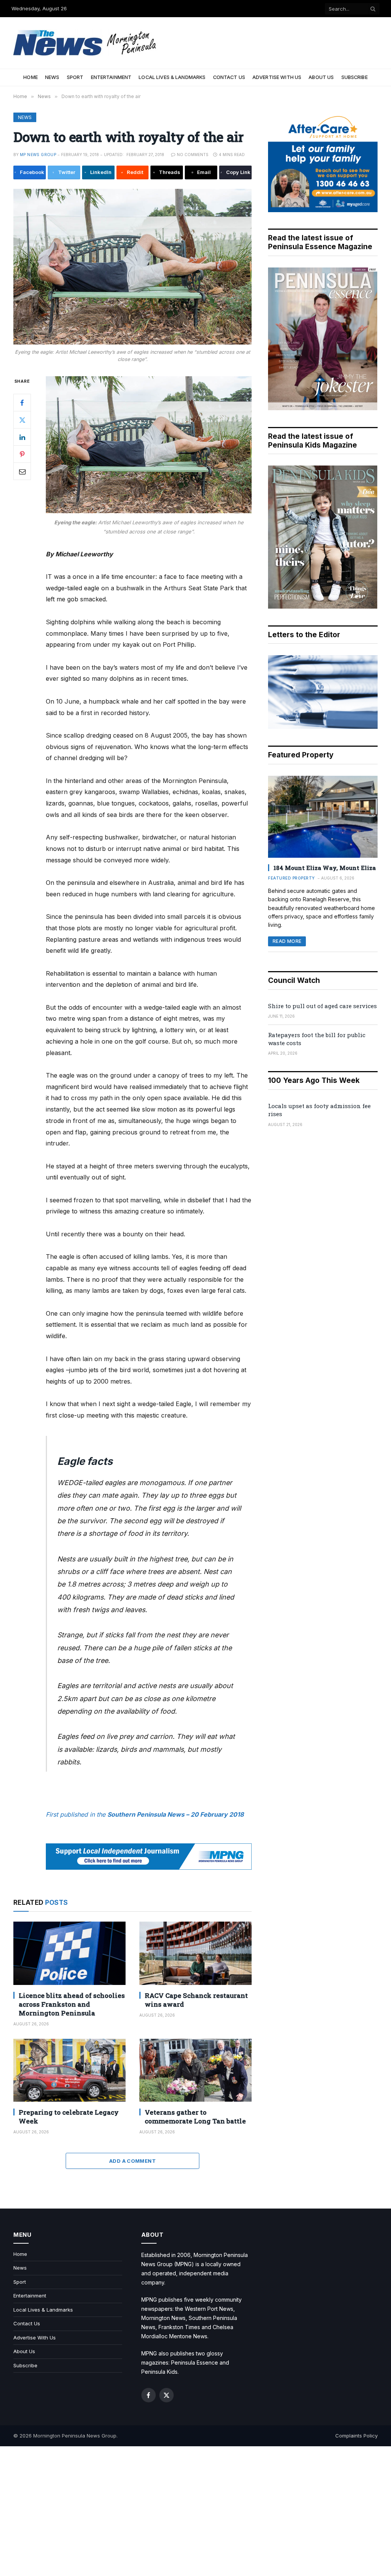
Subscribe (355, 77)
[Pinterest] (22, 454)
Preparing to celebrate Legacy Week (69, 2117)
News (52, 77)
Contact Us (229, 77)
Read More (287, 941)
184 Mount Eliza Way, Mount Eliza (325, 868)
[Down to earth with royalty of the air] (132, 267)
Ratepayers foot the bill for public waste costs (317, 1039)
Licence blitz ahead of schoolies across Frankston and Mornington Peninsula (72, 2004)
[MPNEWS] (86, 43)
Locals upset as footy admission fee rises (319, 1110)
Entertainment (111, 77)
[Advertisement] (195, 2511)
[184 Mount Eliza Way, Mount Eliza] (323, 817)
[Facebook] (22, 403)
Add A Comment (132, 2161)
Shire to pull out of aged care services (322, 1006)
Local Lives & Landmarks (172, 77)
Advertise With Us (277, 77)
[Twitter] (22, 420)
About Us (321, 77)
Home (31, 77)
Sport (75, 77)
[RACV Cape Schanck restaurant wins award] (195, 1953)
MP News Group (38, 155)
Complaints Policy (356, 2436)
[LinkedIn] (22, 437)
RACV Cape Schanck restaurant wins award (196, 2000)
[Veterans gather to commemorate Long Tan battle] (195, 2070)
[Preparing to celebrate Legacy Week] (69, 2070)
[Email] (22, 471)
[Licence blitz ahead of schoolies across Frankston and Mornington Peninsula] (69, 1953)
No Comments (193, 155)
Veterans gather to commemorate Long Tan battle (195, 2117)
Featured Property (292, 878)
